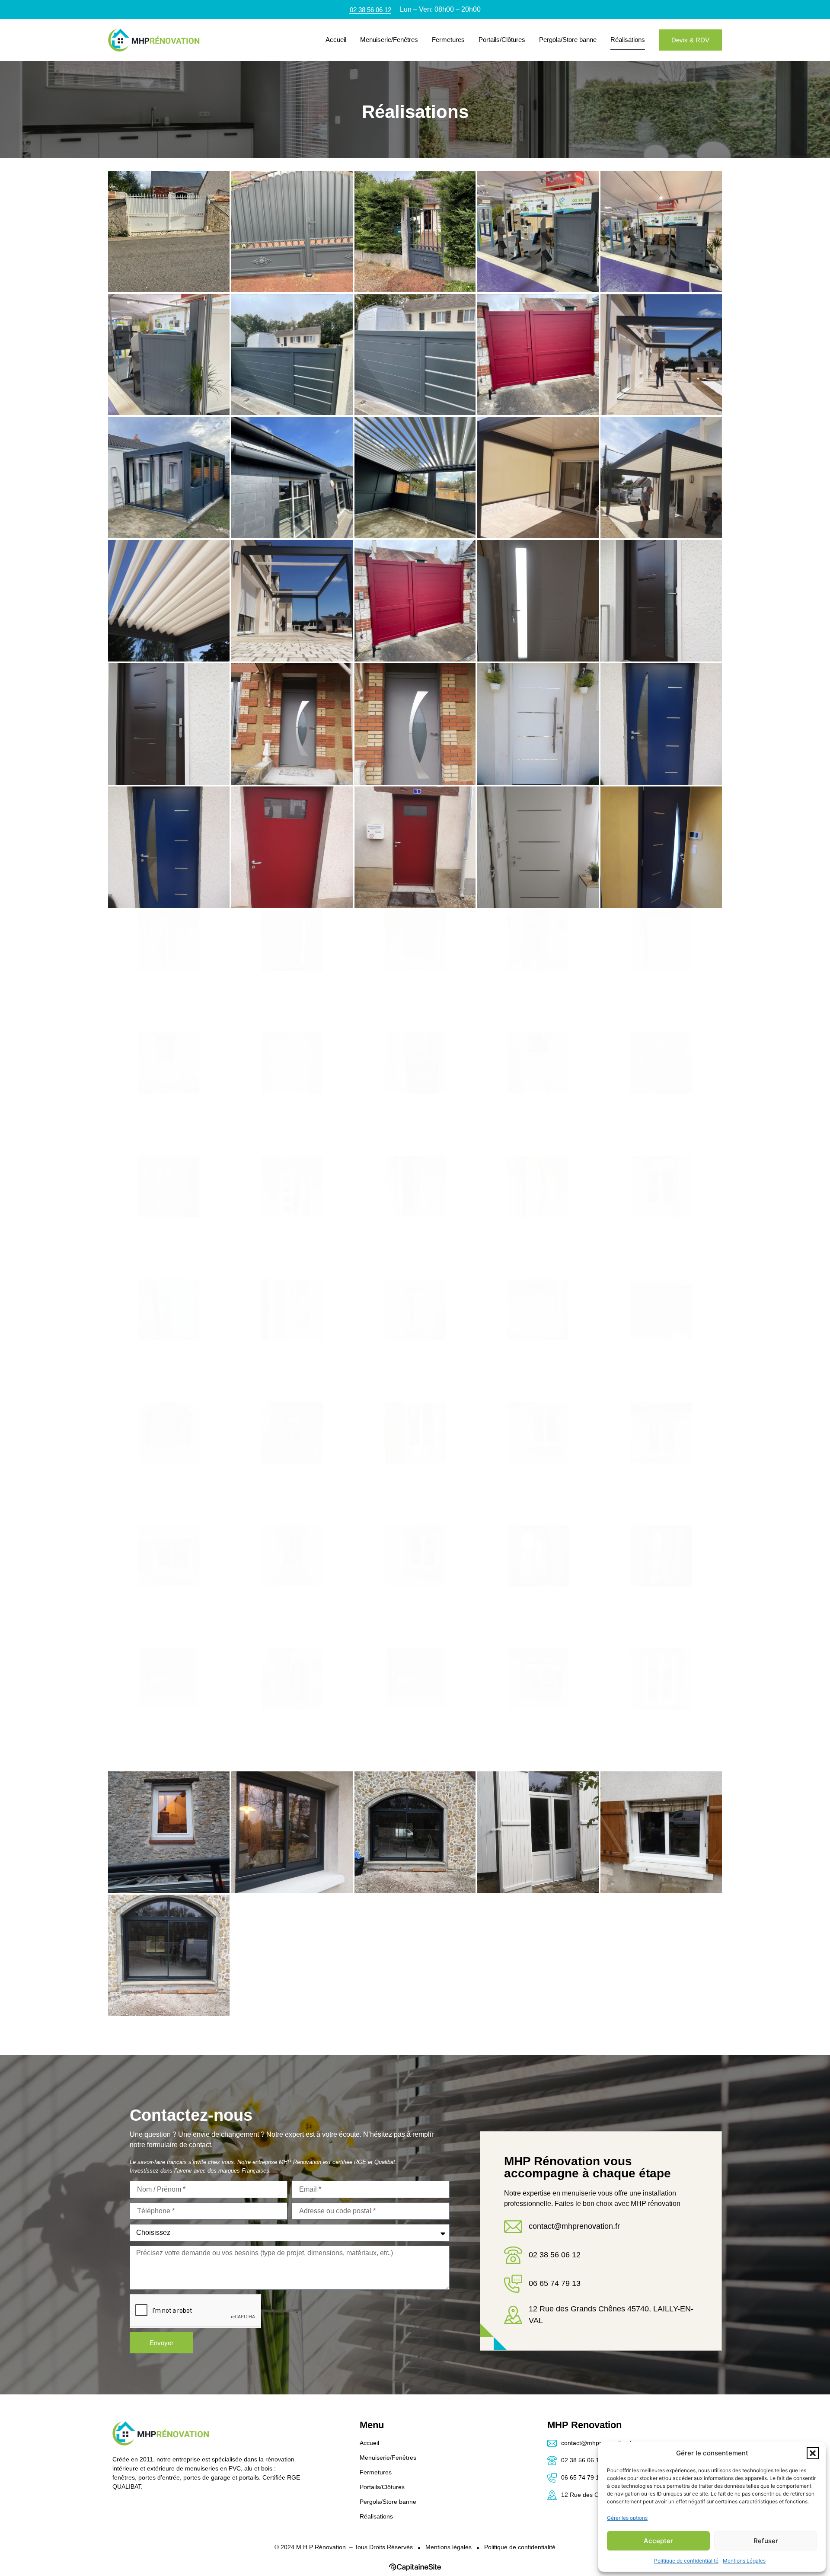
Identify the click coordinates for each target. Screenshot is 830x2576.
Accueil (336, 40)
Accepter (658, 2541)
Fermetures (448, 40)
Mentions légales (449, 2547)
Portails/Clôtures (502, 40)
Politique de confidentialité (686, 2561)
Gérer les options (627, 2518)
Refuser (766, 2541)
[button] (813, 2453)
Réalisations (628, 40)
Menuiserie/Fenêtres (389, 40)
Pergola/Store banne (568, 40)
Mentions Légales (744, 2561)
